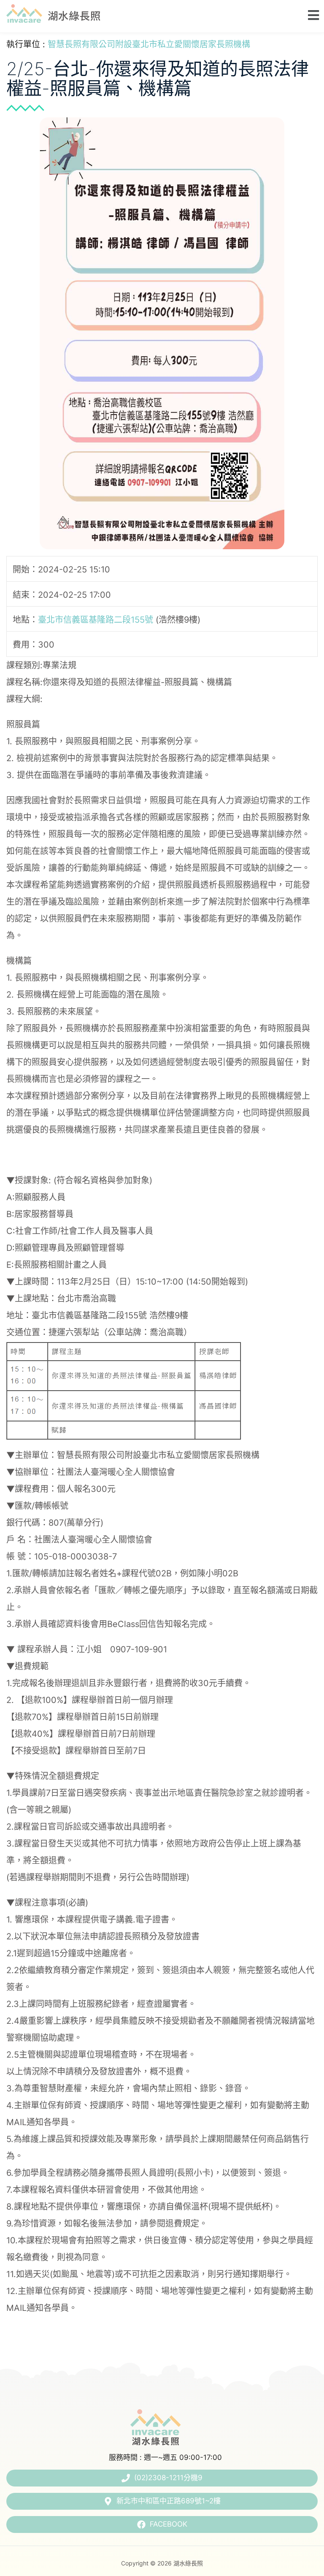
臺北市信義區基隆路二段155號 (96, 619)
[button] (311, 15)
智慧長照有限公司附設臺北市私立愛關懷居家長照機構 (149, 44)
